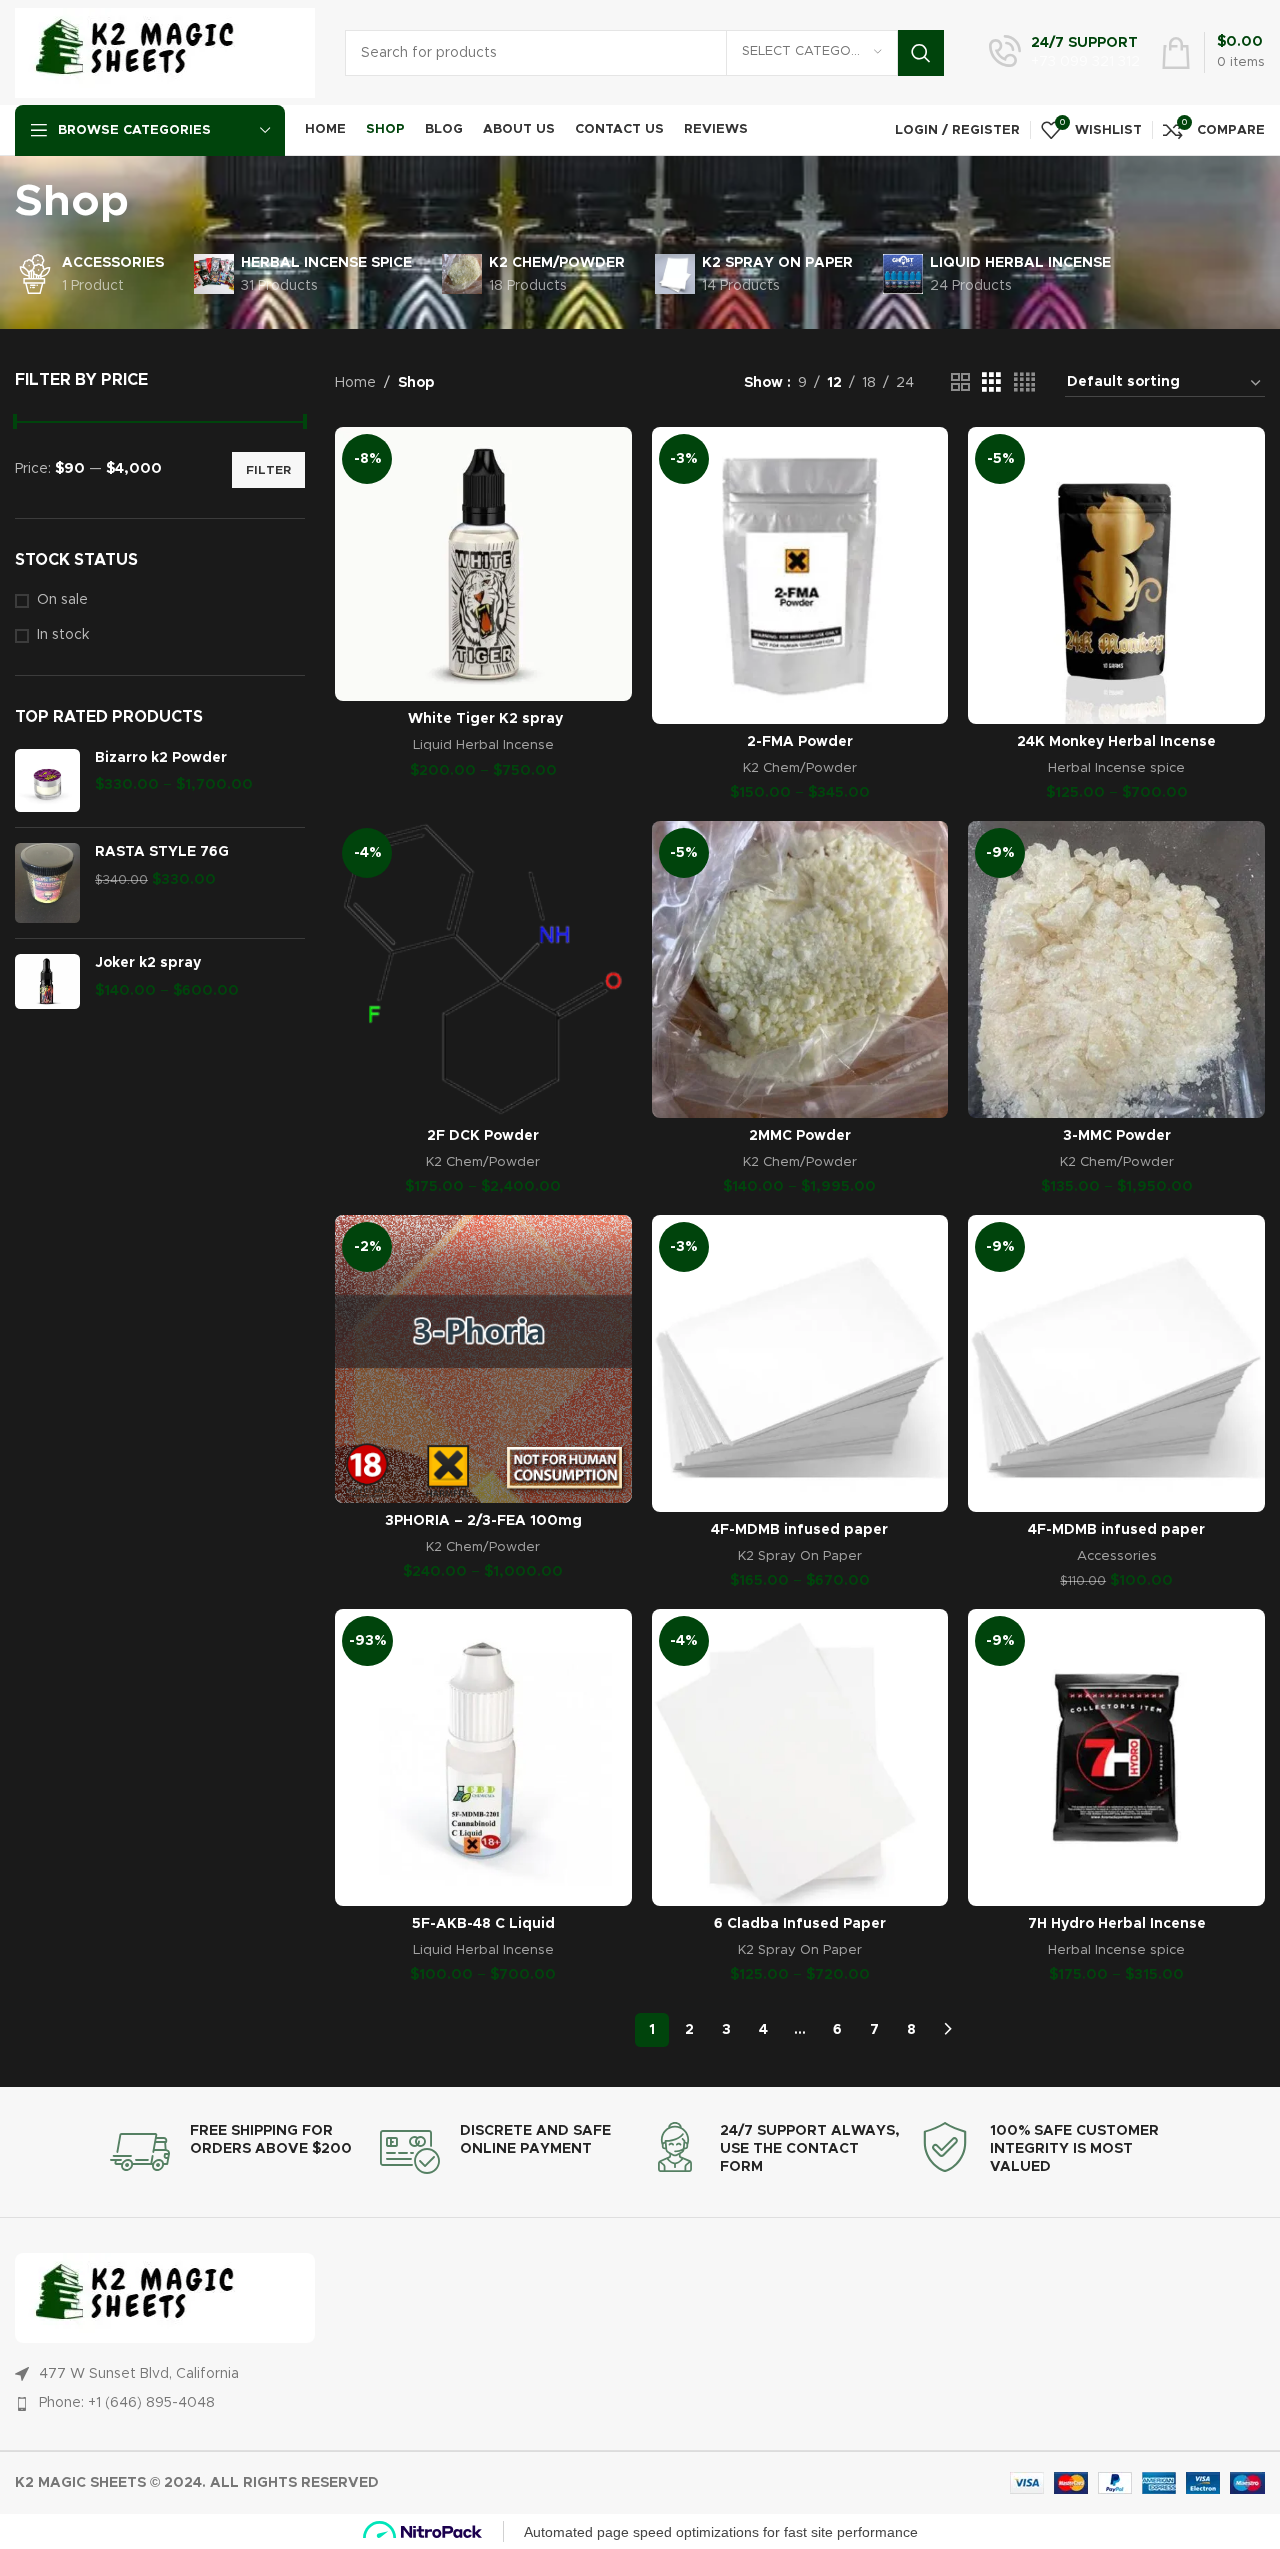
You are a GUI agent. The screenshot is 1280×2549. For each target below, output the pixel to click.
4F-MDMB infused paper (799, 1530)
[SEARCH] (921, 53)
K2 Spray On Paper (800, 1556)
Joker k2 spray (148, 963)
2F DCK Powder (483, 1136)
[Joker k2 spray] (47, 981)
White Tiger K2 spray (483, 719)
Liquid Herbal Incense (483, 745)
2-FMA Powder (800, 742)
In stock (63, 635)
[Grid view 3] (991, 383)
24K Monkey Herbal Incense (1116, 742)
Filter (268, 470)
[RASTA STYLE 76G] (47, 883)
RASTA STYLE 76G (162, 852)
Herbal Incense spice (1116, 768)
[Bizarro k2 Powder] (47, 780)
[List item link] (630, 2403)
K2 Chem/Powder (800, 768)
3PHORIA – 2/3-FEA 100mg (483, 1521)
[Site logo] (165, 52)
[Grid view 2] (960, 383)
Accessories (1117, 1556)
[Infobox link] (1064, 53)
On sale (62, 600)
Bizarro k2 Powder (161, 758)
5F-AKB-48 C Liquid (483, 1924)
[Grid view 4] (1024, 383)
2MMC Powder (800, 1136)
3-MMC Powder (1117, 1136)
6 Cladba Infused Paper (800, 1924)
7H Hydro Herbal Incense (1117, 1924)
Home (355, 383)
